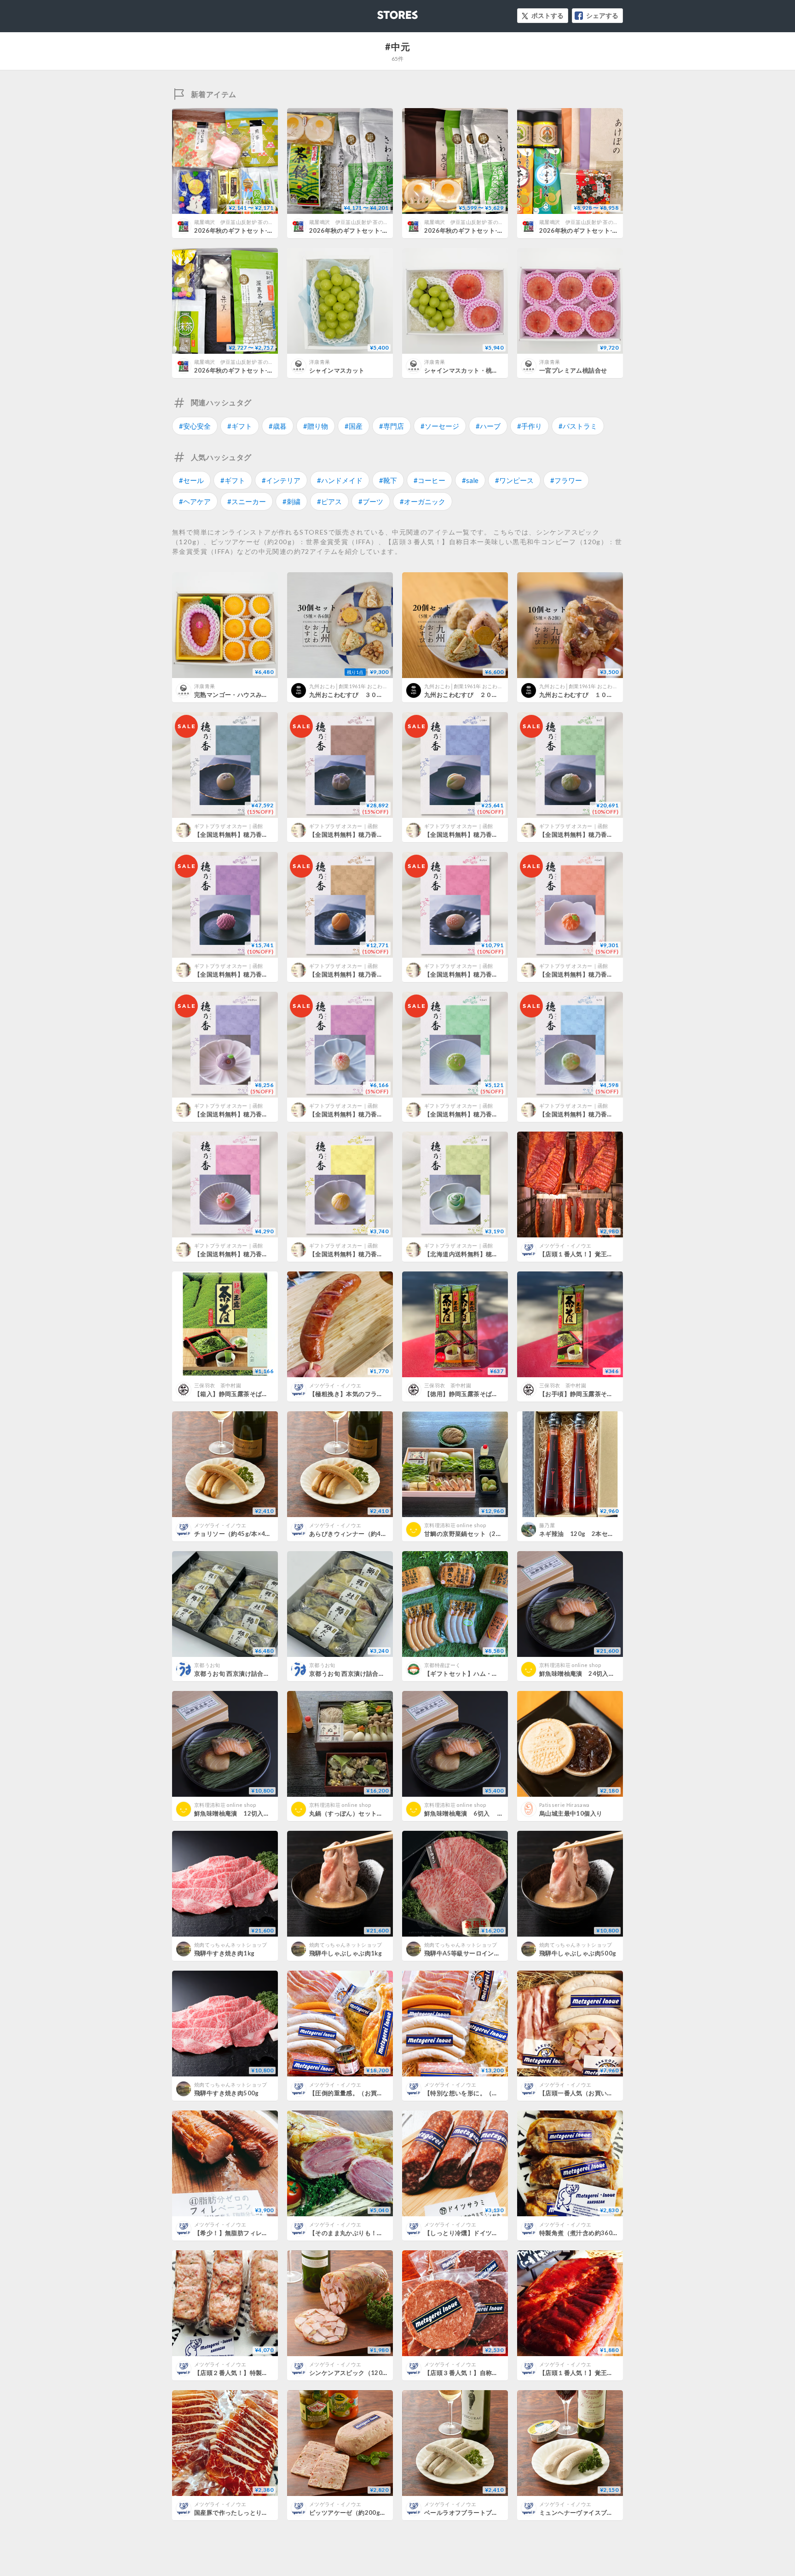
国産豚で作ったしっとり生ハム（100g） (251, 2513)
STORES (382, 12)
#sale (470, 480)
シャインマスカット (337, 370)
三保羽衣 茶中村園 (218, 1385)
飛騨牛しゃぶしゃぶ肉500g (578, 1953)
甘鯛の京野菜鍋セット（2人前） (469, 1534)
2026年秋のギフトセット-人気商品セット (482, 230)
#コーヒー (429, 480)
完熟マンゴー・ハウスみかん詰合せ (243, 695)
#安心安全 (195, 426)
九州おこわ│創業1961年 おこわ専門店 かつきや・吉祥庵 (375, 686)
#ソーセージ (440, 426)
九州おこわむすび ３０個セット (355, 695)
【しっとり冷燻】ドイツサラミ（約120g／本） (490, 2233)
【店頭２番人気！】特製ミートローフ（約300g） (263, 2373)
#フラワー (566, 480)
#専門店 (392, 426)
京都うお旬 (207, 1665)
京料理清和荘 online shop (455, 1525)
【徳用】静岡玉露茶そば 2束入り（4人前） (487, 1394)
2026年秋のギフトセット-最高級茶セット (597, 230)
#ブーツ (371, 501)
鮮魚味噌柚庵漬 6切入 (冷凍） (471, 1813)
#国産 (354, 426)
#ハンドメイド (340, 480)
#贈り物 (316, 426)
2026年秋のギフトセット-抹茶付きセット (252, 370)
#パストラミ (578, 426)
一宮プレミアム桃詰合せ (573, 370)
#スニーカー (247, 501)
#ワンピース (514, 480)
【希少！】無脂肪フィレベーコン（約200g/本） (262, 2233)
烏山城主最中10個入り (571, 1813)
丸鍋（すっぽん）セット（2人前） (357, 1813)
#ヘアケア (195, 501)
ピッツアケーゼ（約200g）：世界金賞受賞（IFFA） (382, 2513)
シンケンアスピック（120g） (351, 2373)
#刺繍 (291, 501)
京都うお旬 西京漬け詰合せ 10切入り (246, 1673)
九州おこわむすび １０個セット (585, 695)
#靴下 (388, 480)
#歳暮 (278, 426)
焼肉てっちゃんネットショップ (231, 1945)
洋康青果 (320, 362)
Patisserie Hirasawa (564, 1805)
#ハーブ (488, 426)
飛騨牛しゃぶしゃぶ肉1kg (346, 1953)
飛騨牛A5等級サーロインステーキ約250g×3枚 (489, 1953)
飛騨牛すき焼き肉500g (227, 2093)
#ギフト (240, 426)
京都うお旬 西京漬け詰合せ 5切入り (359, 1673)
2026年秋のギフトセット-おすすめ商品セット (374, 230)
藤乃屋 (547, 1525)
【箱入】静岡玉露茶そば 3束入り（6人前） (256, 1394)
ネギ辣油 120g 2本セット (580, 1534)
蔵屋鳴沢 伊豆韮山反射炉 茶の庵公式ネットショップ (257, 222)
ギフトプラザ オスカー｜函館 (229, 826)
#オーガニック (423, 501)
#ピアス (329, 501)
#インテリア (281, 480)
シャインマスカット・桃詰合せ (467, 370)
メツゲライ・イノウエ (565, 1245)
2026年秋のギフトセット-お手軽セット (249, 230)
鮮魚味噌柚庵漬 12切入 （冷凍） (244, 1813)
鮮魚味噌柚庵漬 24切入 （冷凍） (589, 1673)
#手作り (530, 426)
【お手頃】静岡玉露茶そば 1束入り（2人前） (605, 1394)
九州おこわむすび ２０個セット (470, 695)
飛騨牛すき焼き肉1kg (224, 1953)
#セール (191, 480)
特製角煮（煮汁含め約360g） (581, 2233)
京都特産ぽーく (442, 1665)
